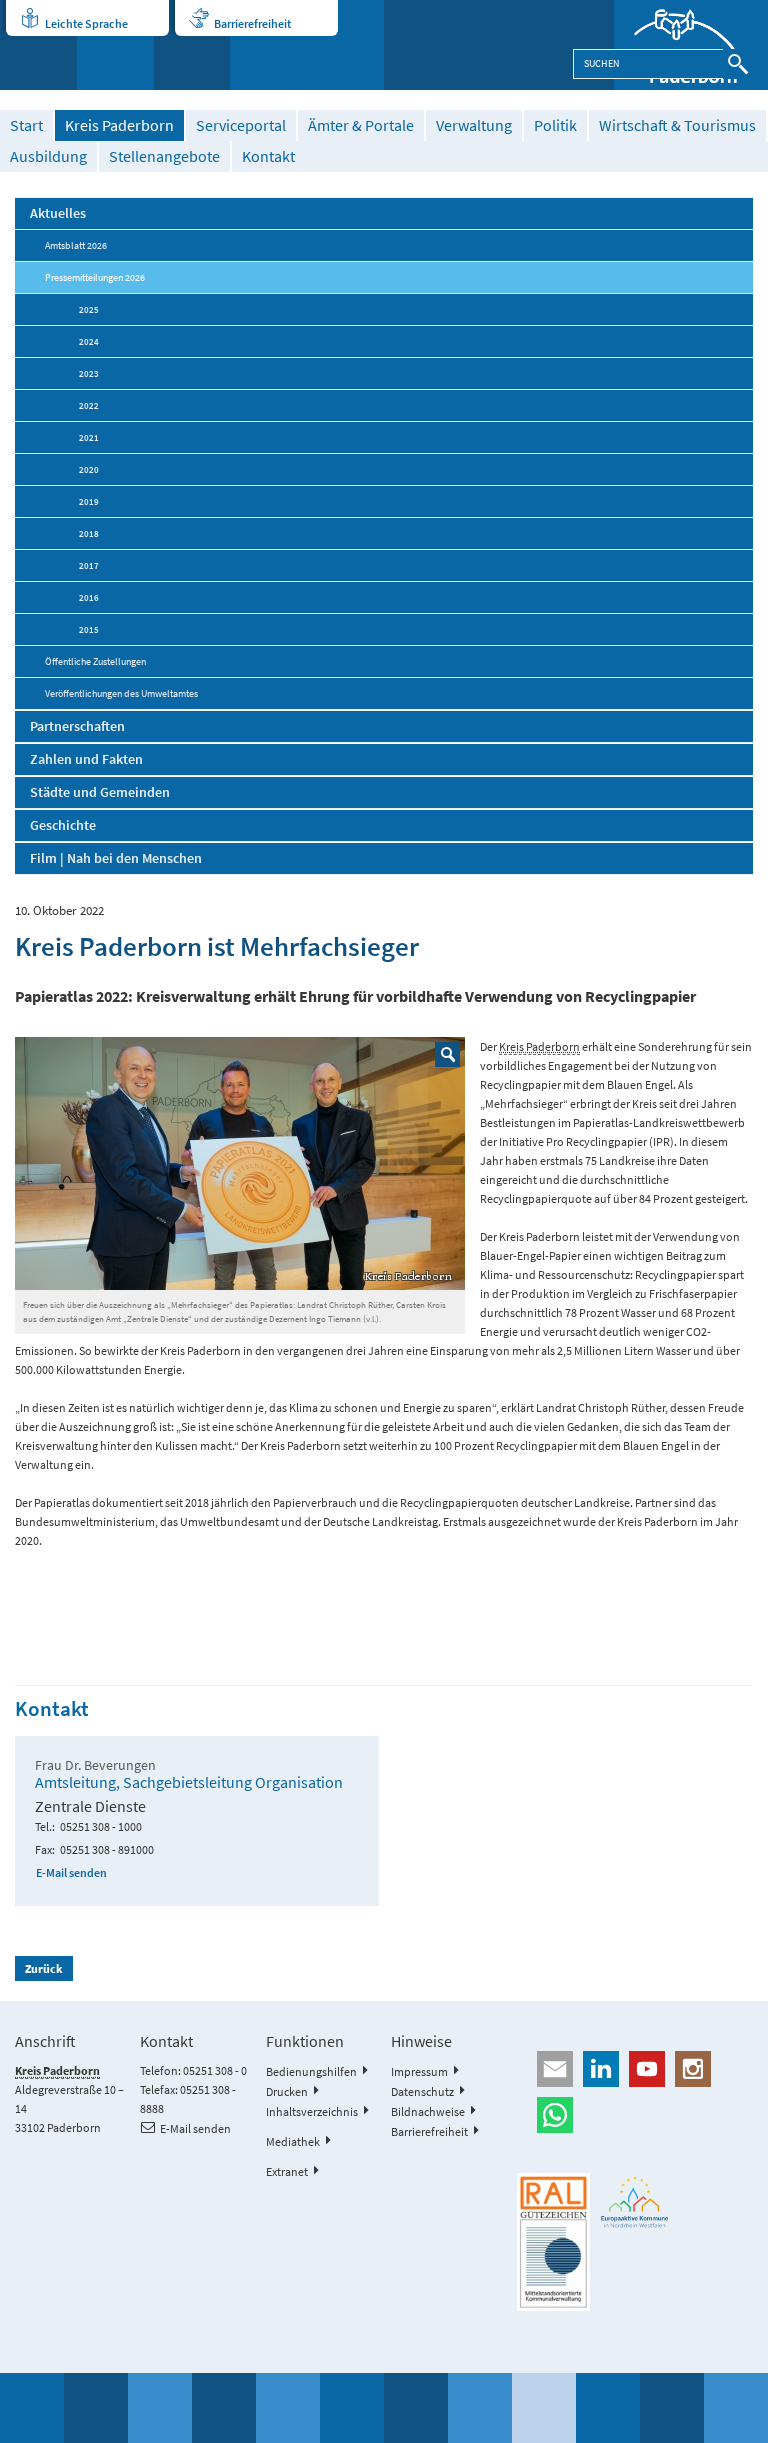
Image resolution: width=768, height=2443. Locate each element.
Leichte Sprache (86, 23)
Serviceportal (241, 125)
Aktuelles (58, 213)
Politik (555, 125)
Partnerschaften (77, 726)
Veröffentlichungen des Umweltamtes (121, 693)
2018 (89, 533)
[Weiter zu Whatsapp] (634, 2115)
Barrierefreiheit (252, 23)
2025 (89, 309)
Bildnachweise (428, 2111)
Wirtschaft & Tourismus (677, 125)
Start (26, 125)
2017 (89, 565)
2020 (89, 469)
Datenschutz (422, 2091)
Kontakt (268, 156)
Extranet (287, 2171)
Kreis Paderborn (119, 125)
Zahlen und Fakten (86, 759)
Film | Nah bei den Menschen (116, 858)
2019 (89, 501)
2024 (89, 341)
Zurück (44, 1968)
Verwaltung (474, 125)
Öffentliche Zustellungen (95, 661)
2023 (89, 373)
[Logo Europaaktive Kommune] (635, 2202)
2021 (89, 437)
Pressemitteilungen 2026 (95, 277)
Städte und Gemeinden (100, 792)
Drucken (287, 2091)
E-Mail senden (71, 1872)
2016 (89, 597)
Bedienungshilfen (311, 2071)
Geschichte (63, 825)
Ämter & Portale (361, 125)
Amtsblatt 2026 (76, 245)
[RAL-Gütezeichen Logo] (553, 2242)
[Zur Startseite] (691, 45)
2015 (89, 629)
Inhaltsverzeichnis (312, 2111)
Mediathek (293, 2141)
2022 (89, 405)
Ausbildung (48, 156)
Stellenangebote (164, 156)
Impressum (419, 2071)
